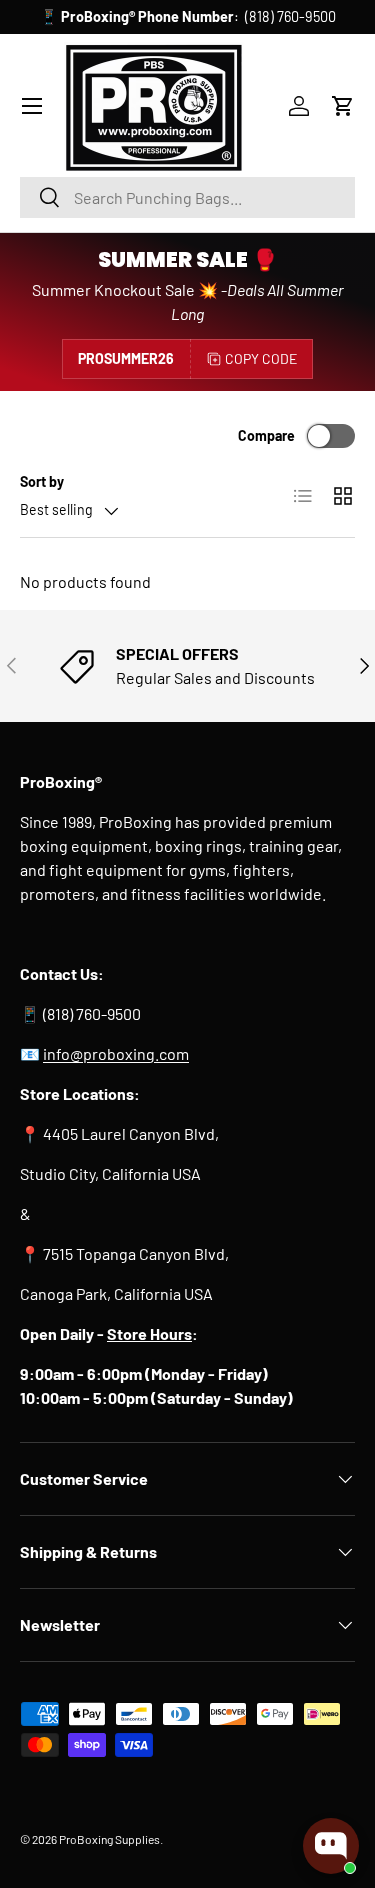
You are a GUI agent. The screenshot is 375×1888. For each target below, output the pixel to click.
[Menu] (32, 106)
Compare (266, 435)
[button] (343, 106)
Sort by (42, 481)
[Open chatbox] (331, 1846)
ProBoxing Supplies (109, 1839)
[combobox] (187, 197)
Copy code (261, 358)
